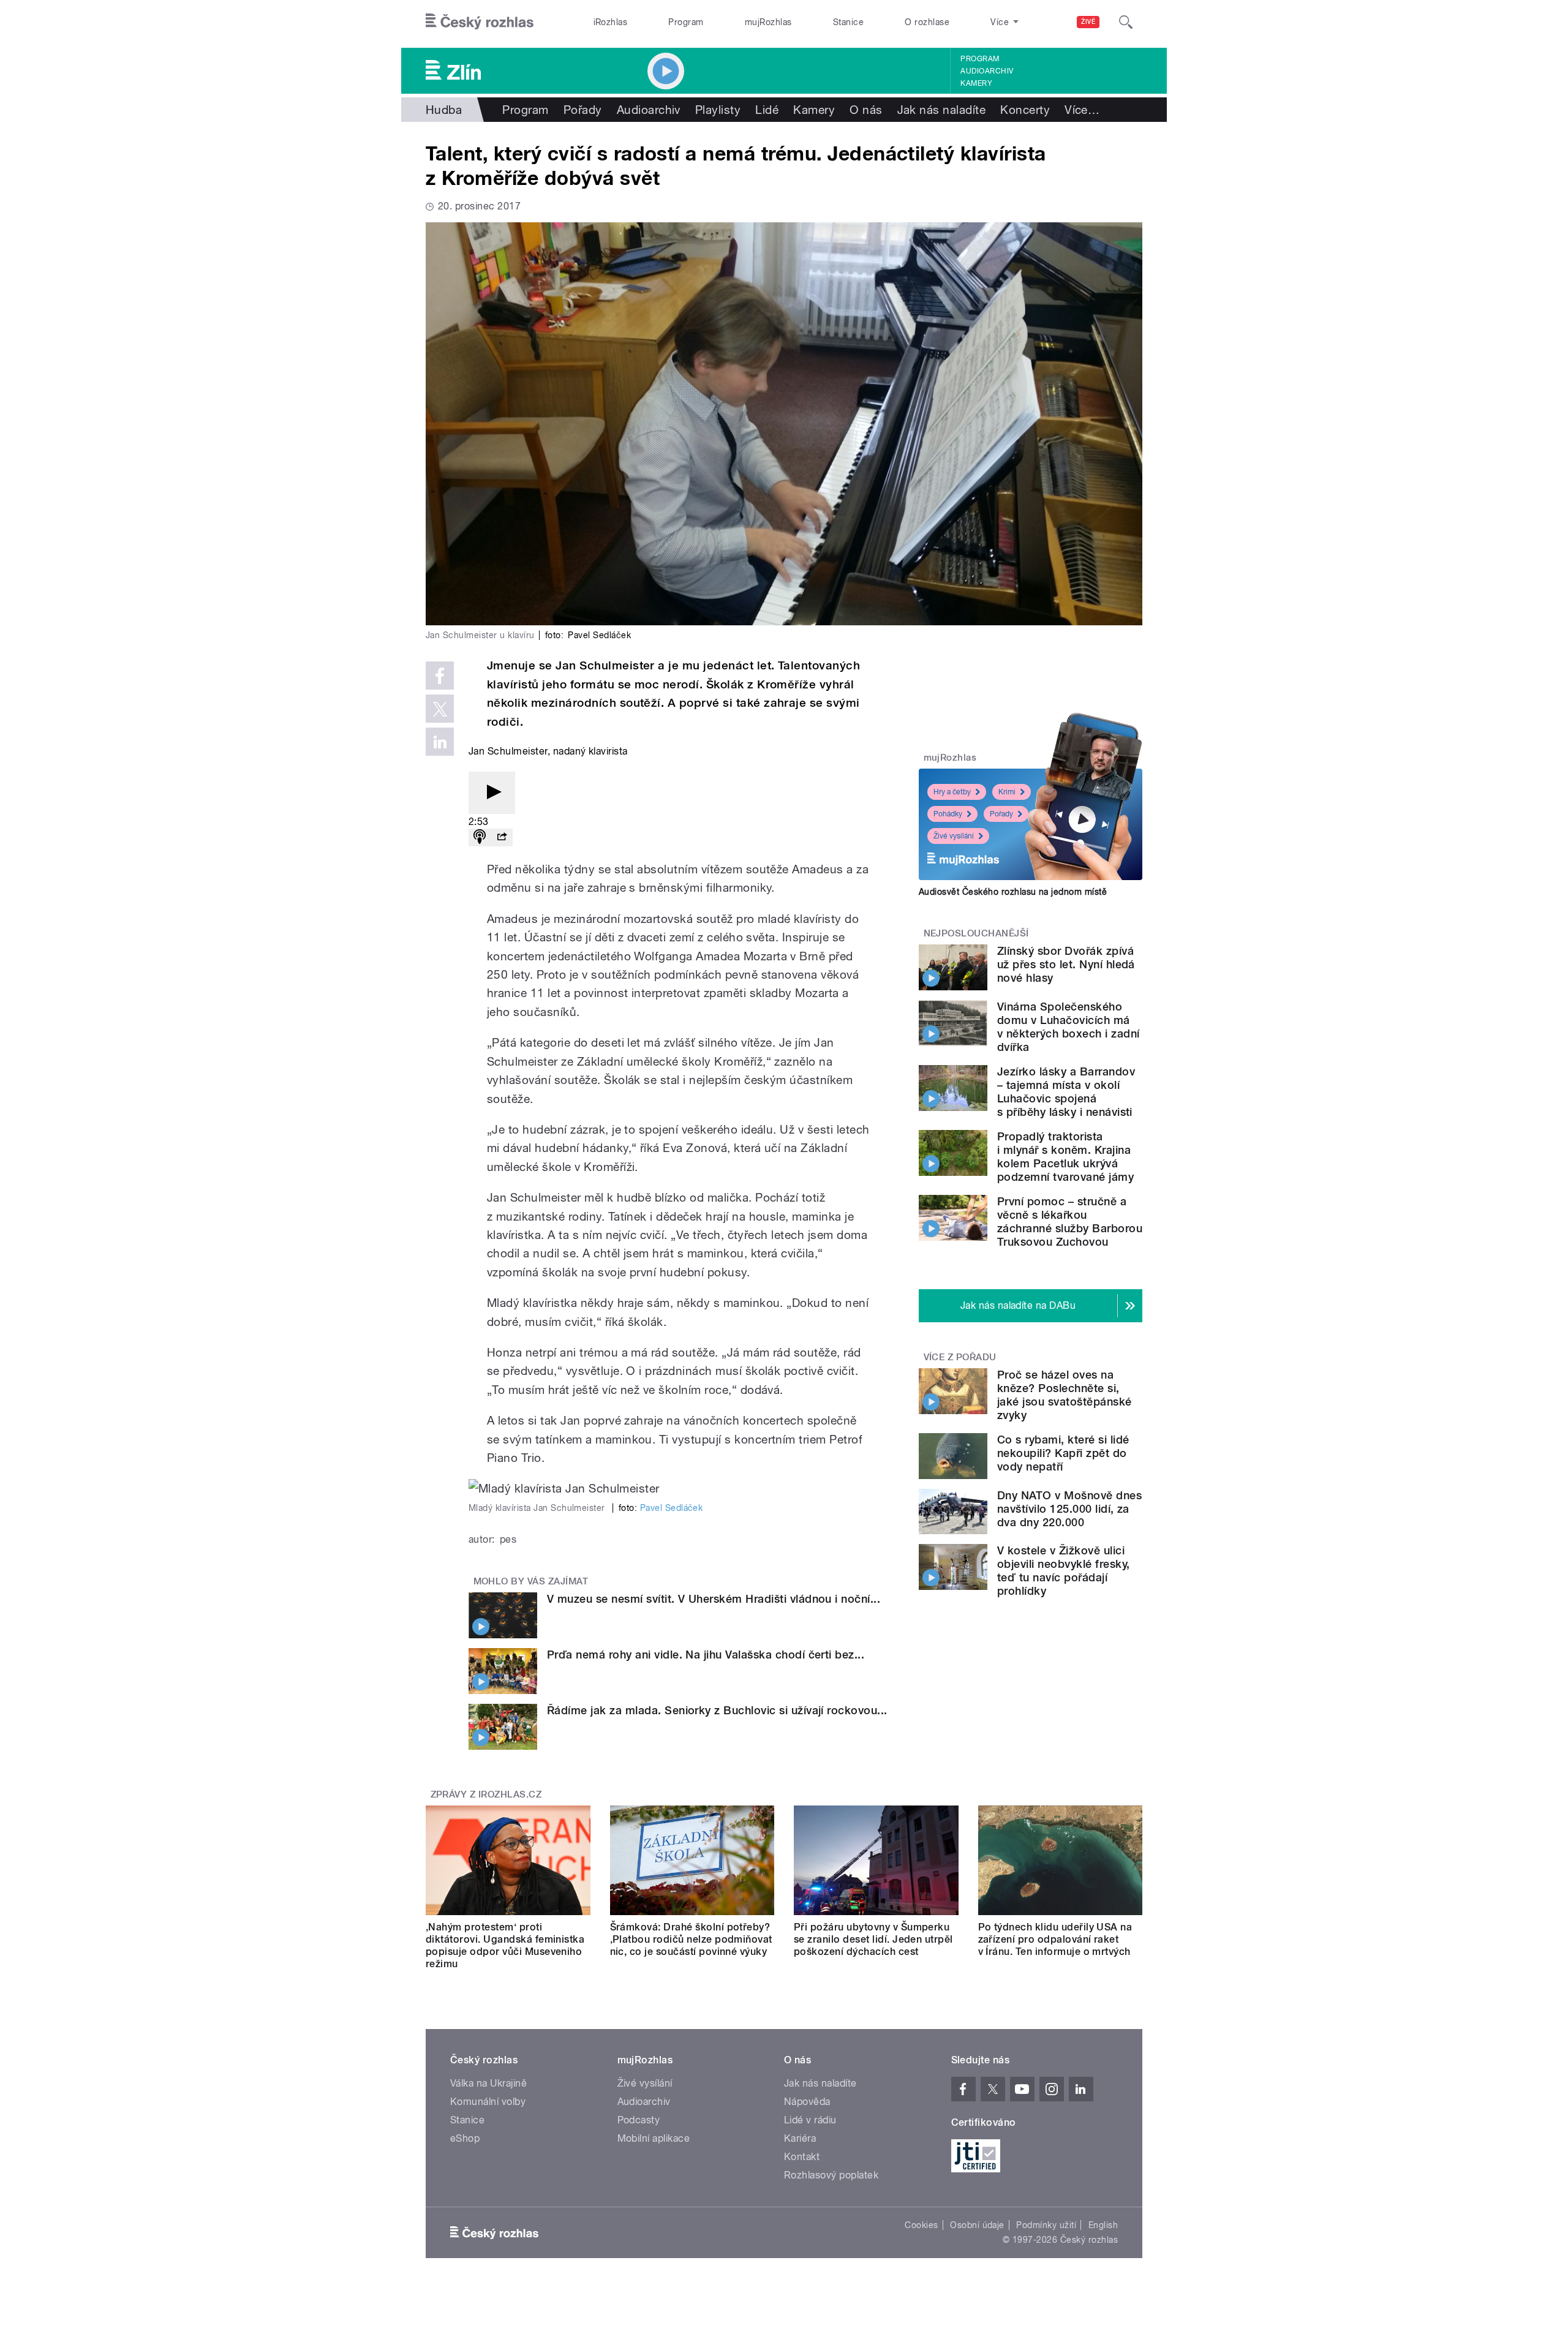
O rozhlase (927, 22)
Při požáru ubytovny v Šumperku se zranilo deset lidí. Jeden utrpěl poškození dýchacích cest (873, 1939)
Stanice (848, 22)
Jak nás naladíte (942, 110)
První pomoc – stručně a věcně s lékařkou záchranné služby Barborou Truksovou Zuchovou (1070, 1222)
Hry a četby (952, 792)
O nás (866, 110)
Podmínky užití (1046, 2225)
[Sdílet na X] (440, 709)
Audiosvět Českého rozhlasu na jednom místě (1013, 892)
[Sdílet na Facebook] (440, 676)
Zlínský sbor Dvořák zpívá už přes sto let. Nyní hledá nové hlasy (1066, 964)
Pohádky (948, 814)
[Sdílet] (502, 838)
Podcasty (639, 2120)
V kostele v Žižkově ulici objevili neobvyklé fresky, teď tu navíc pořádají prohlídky (1063, 1571)
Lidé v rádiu (810, 2120)
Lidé (767, 110)
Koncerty (1025, 110)
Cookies (921, 2225)
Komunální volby (488, 2102)
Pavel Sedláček (672, 1508)
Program (686, 22)
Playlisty (718, 110)
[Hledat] (1126, 22)
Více (1082, 110)
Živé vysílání (954, 836)
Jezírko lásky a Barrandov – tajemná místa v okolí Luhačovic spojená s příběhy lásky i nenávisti (1066, 1092)
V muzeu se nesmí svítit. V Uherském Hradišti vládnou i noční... (714, 1599)
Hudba (444, 110)
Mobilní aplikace (654, 2138)
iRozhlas (611, 22)
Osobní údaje (977, 2225)
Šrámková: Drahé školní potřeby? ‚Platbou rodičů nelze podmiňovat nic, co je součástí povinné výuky (691, 1939)
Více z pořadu (960, 1357)
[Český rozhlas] (480, 22)
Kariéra (800, 2138)
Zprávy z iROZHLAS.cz (486, 1794)
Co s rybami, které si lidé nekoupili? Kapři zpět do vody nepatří (1063, 1453)
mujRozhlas (768, 22)
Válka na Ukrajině (488, 2083)
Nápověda (807, 2102)
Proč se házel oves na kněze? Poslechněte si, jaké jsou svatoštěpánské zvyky (1065, 1395)
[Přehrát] (492, 793)
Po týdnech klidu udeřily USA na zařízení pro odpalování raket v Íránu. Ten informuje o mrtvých (1055, 1939)
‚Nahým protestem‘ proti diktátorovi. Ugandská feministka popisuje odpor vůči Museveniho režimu (505, 1945)
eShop (465, 2138)
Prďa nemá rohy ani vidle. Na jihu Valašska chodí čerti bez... (706, 1655)
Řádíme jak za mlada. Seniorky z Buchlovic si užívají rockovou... (717, 1710)
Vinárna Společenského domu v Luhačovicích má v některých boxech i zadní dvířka (1068, 1027)
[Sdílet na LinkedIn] (440, 742)
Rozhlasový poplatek (831, 2175)
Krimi (1007, 792)
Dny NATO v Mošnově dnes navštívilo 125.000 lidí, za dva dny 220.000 (1069, 1509)
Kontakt (802, 2157)
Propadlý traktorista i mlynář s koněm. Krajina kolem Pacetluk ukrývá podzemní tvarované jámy (1065, 1157)
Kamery (976, 83)
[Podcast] (480, 838)
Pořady (583, 110)
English (1103, 2225)
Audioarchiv (987, 71)
